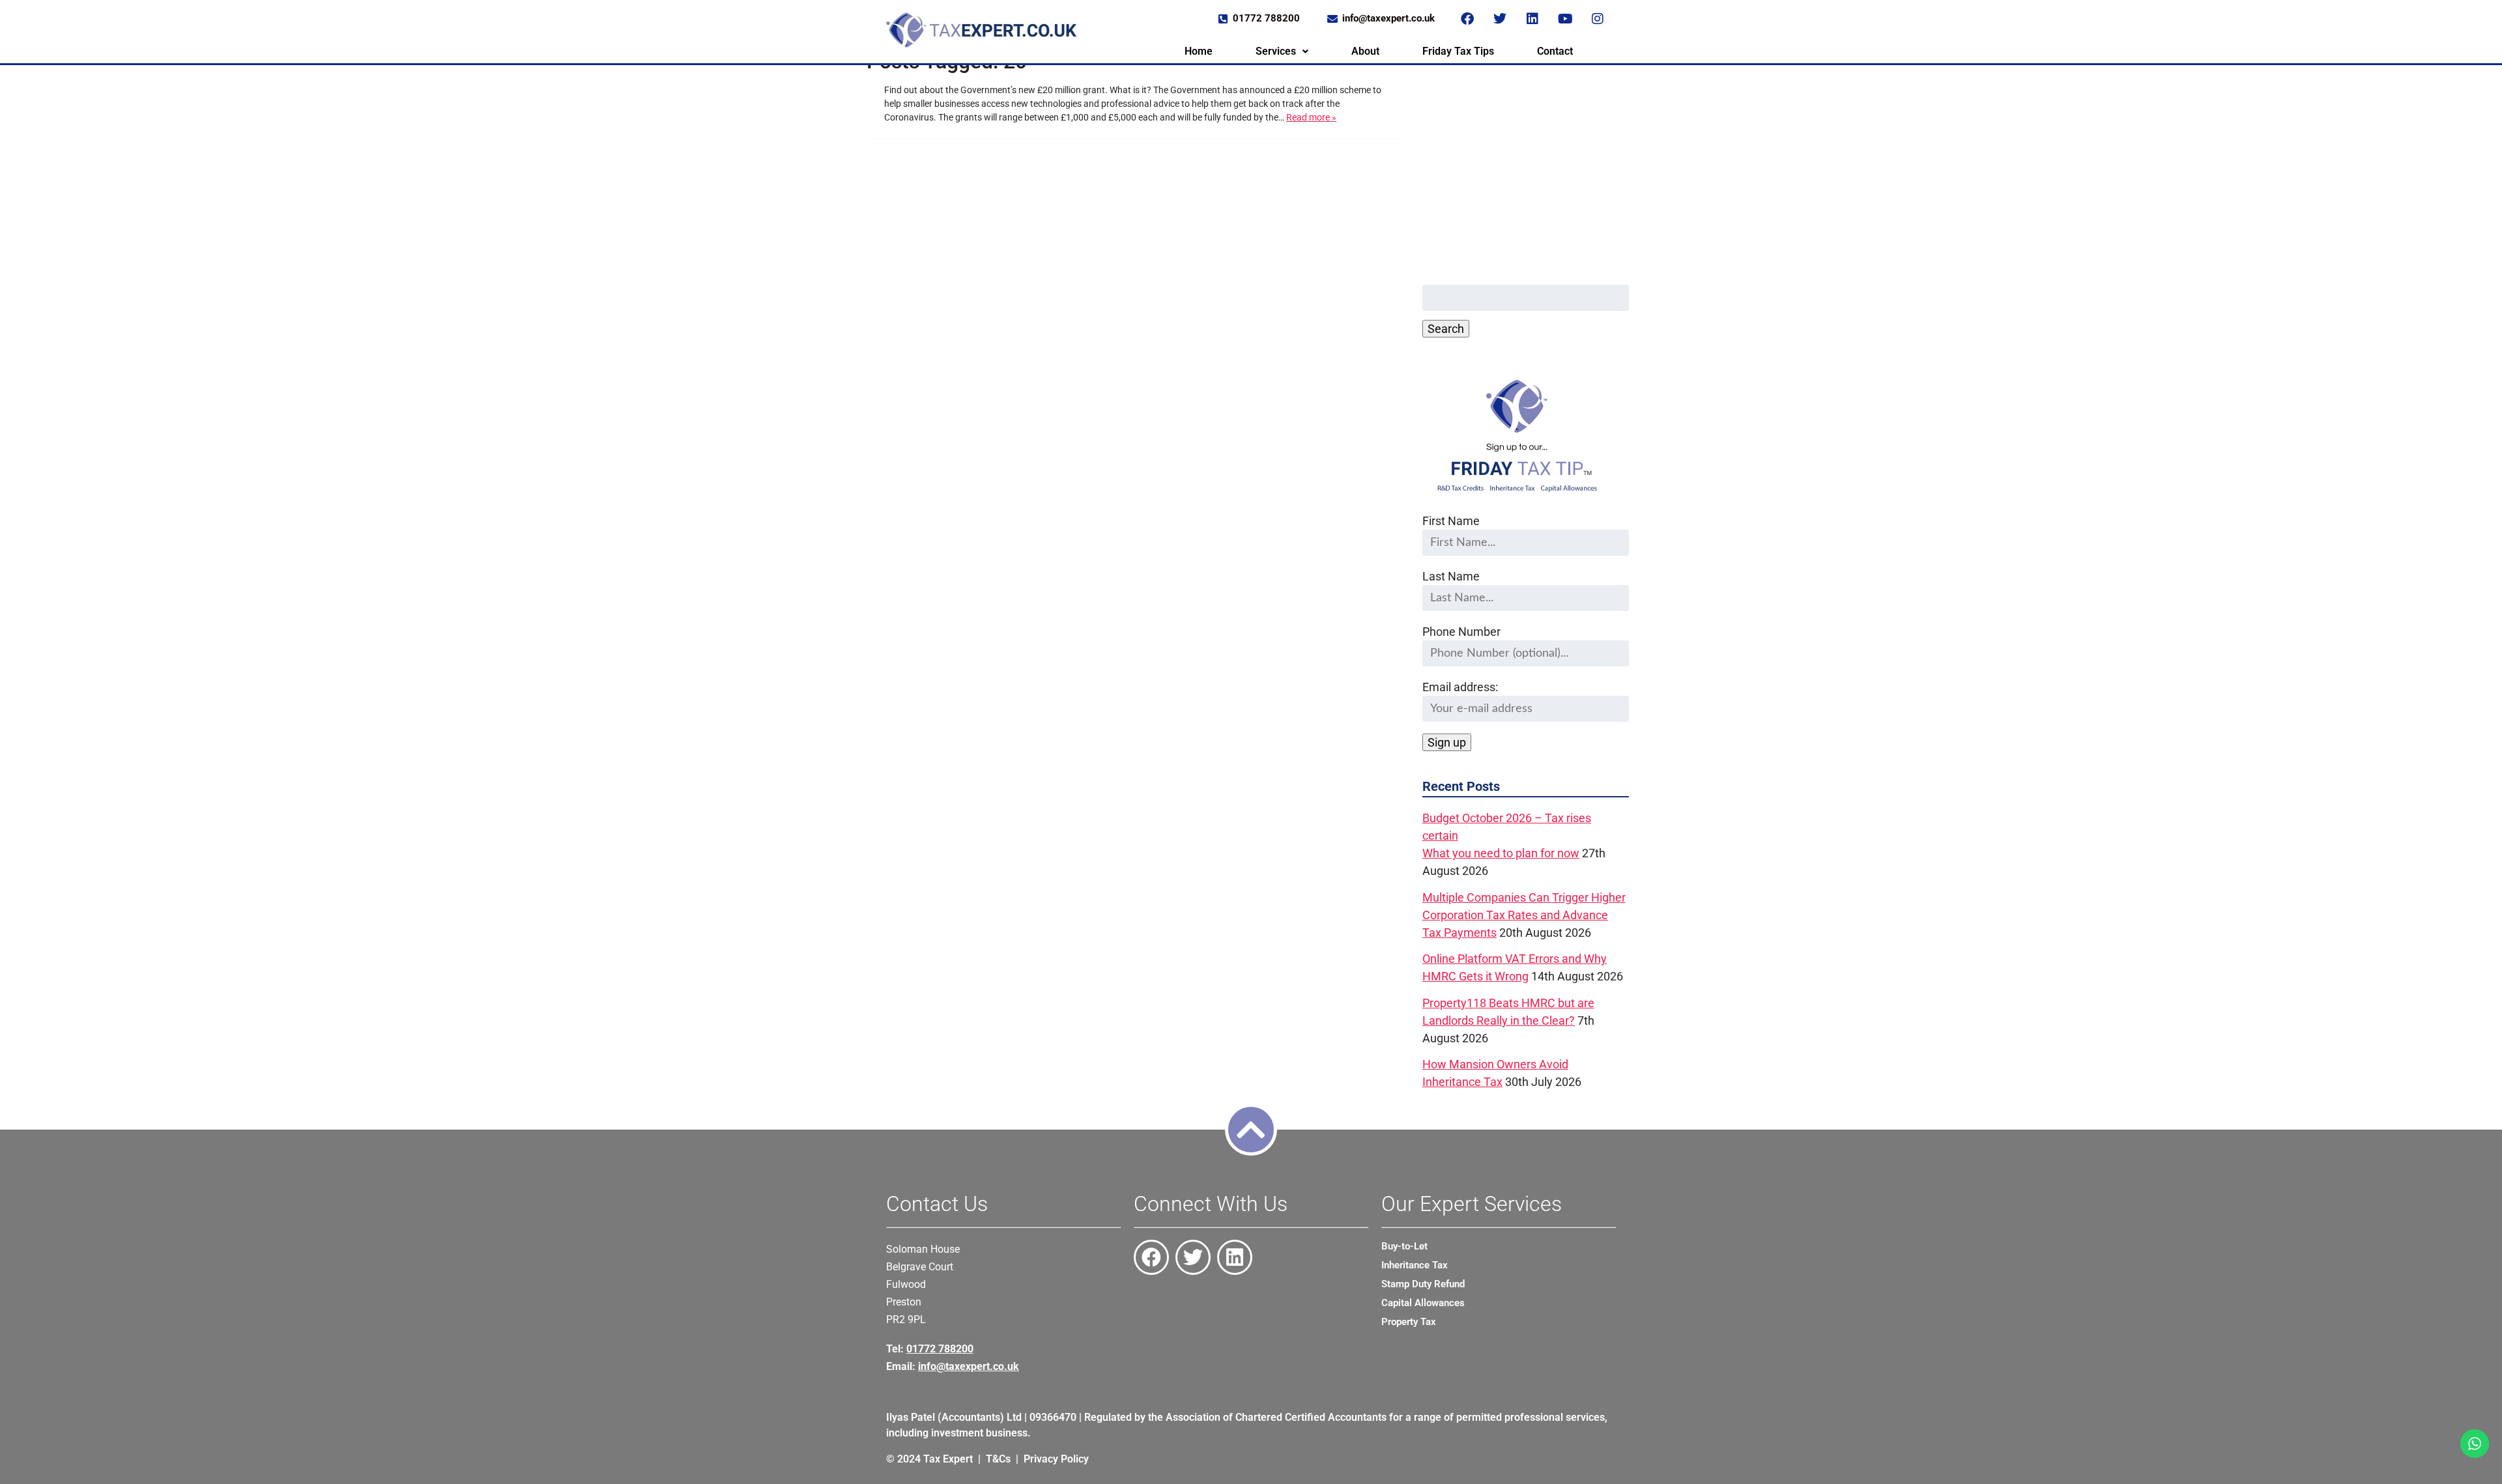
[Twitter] (1500, 19)
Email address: (1460, 687)
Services (1276, 51)
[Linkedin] (1532, 19)
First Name (1451, 521)
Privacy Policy (1056, 1459)
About (1365, 51)
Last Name (1451, 576)
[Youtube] (1565, 19)
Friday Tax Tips (1458, 51)
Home (1199, 51)
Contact (1555, 51)
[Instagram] (1598, 19)
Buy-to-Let (1404, 1246)
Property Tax (1409, 1322)
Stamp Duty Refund (1423, 1284)
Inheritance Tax (1415, 1265)
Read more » (1311, 117)
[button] (1282, 51)
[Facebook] (1467, 19)
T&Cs (998, 1459)
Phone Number (1461, 632)
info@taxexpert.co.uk (969, 1366)
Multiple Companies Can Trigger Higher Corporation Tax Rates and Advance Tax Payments (1524, 915)
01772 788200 (940, 1349)
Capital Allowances (1423, 1303)
